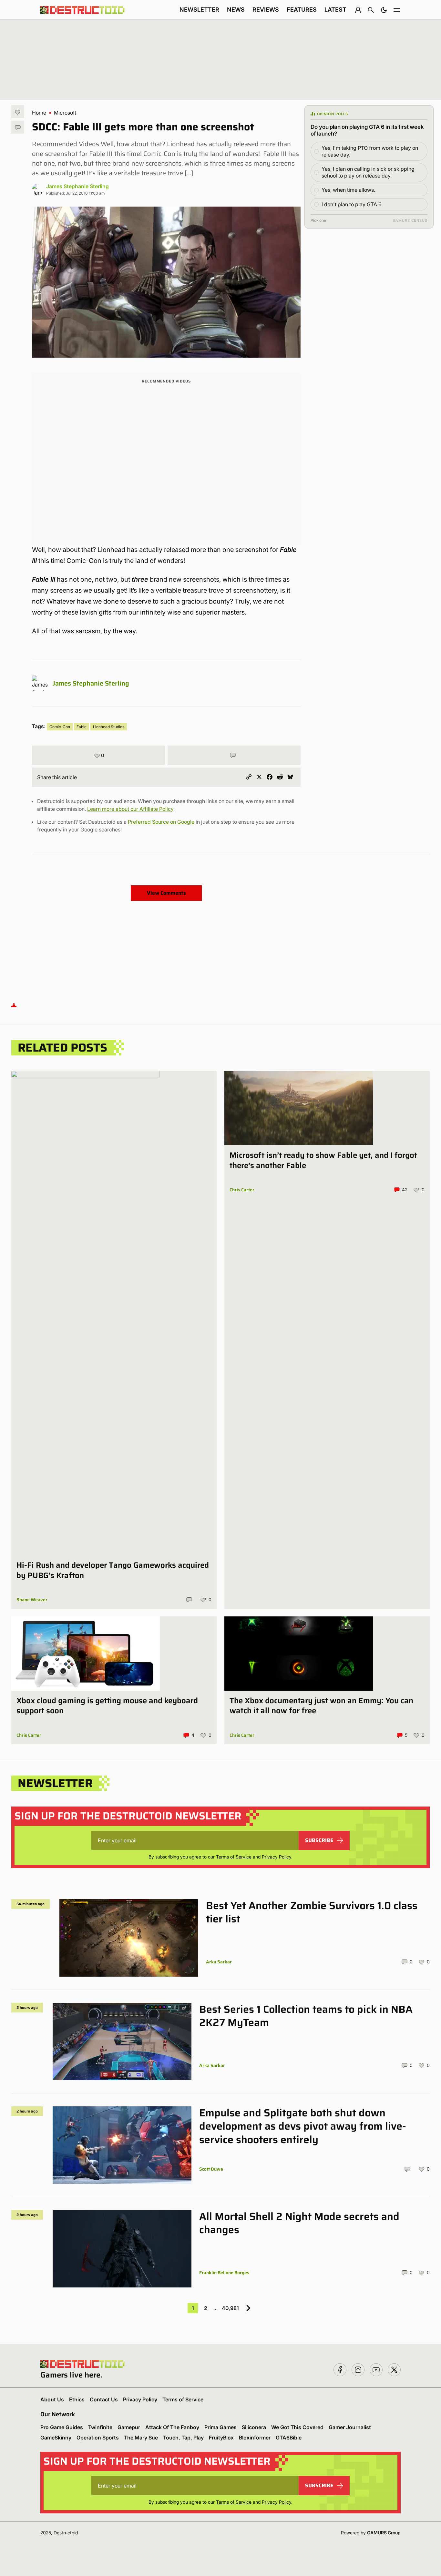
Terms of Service (234, 1857)
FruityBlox (221, 2438)
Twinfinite (100, 2427)
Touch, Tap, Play (183, 2438)
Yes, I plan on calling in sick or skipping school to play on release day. (368, 172)
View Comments (166, 893)
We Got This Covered (297, 2427)
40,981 (230, 2308)
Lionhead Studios (109, 727)
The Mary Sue (141, 2438)
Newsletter (199, 10)
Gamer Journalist (350, 2427)
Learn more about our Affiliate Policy (130, 809)
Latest (335, 10)
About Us (52, 2399)
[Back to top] (14, 1005)
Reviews (266, 10)
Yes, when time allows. (348, 190)
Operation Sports (98, 2438)
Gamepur (129, 2427)
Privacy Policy (277, 1857)
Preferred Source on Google (161, 822)
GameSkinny (56, 2438)
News (236, 10)
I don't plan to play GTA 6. (352, 204)
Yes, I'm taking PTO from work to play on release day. (370, 151)
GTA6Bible (289, 2438)
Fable (82, 727)
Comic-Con (60, 727)
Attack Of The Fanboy (172, 2427)
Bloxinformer (255, 2438)
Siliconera (254, 2427)
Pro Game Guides (62, 2427)
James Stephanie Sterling (77, 186)
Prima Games (221, 2427)
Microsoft (65, 113)
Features (302, 10)
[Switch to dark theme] (384, 10)
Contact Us (104, 2399)
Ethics (77, 2399)
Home (39, 113)
